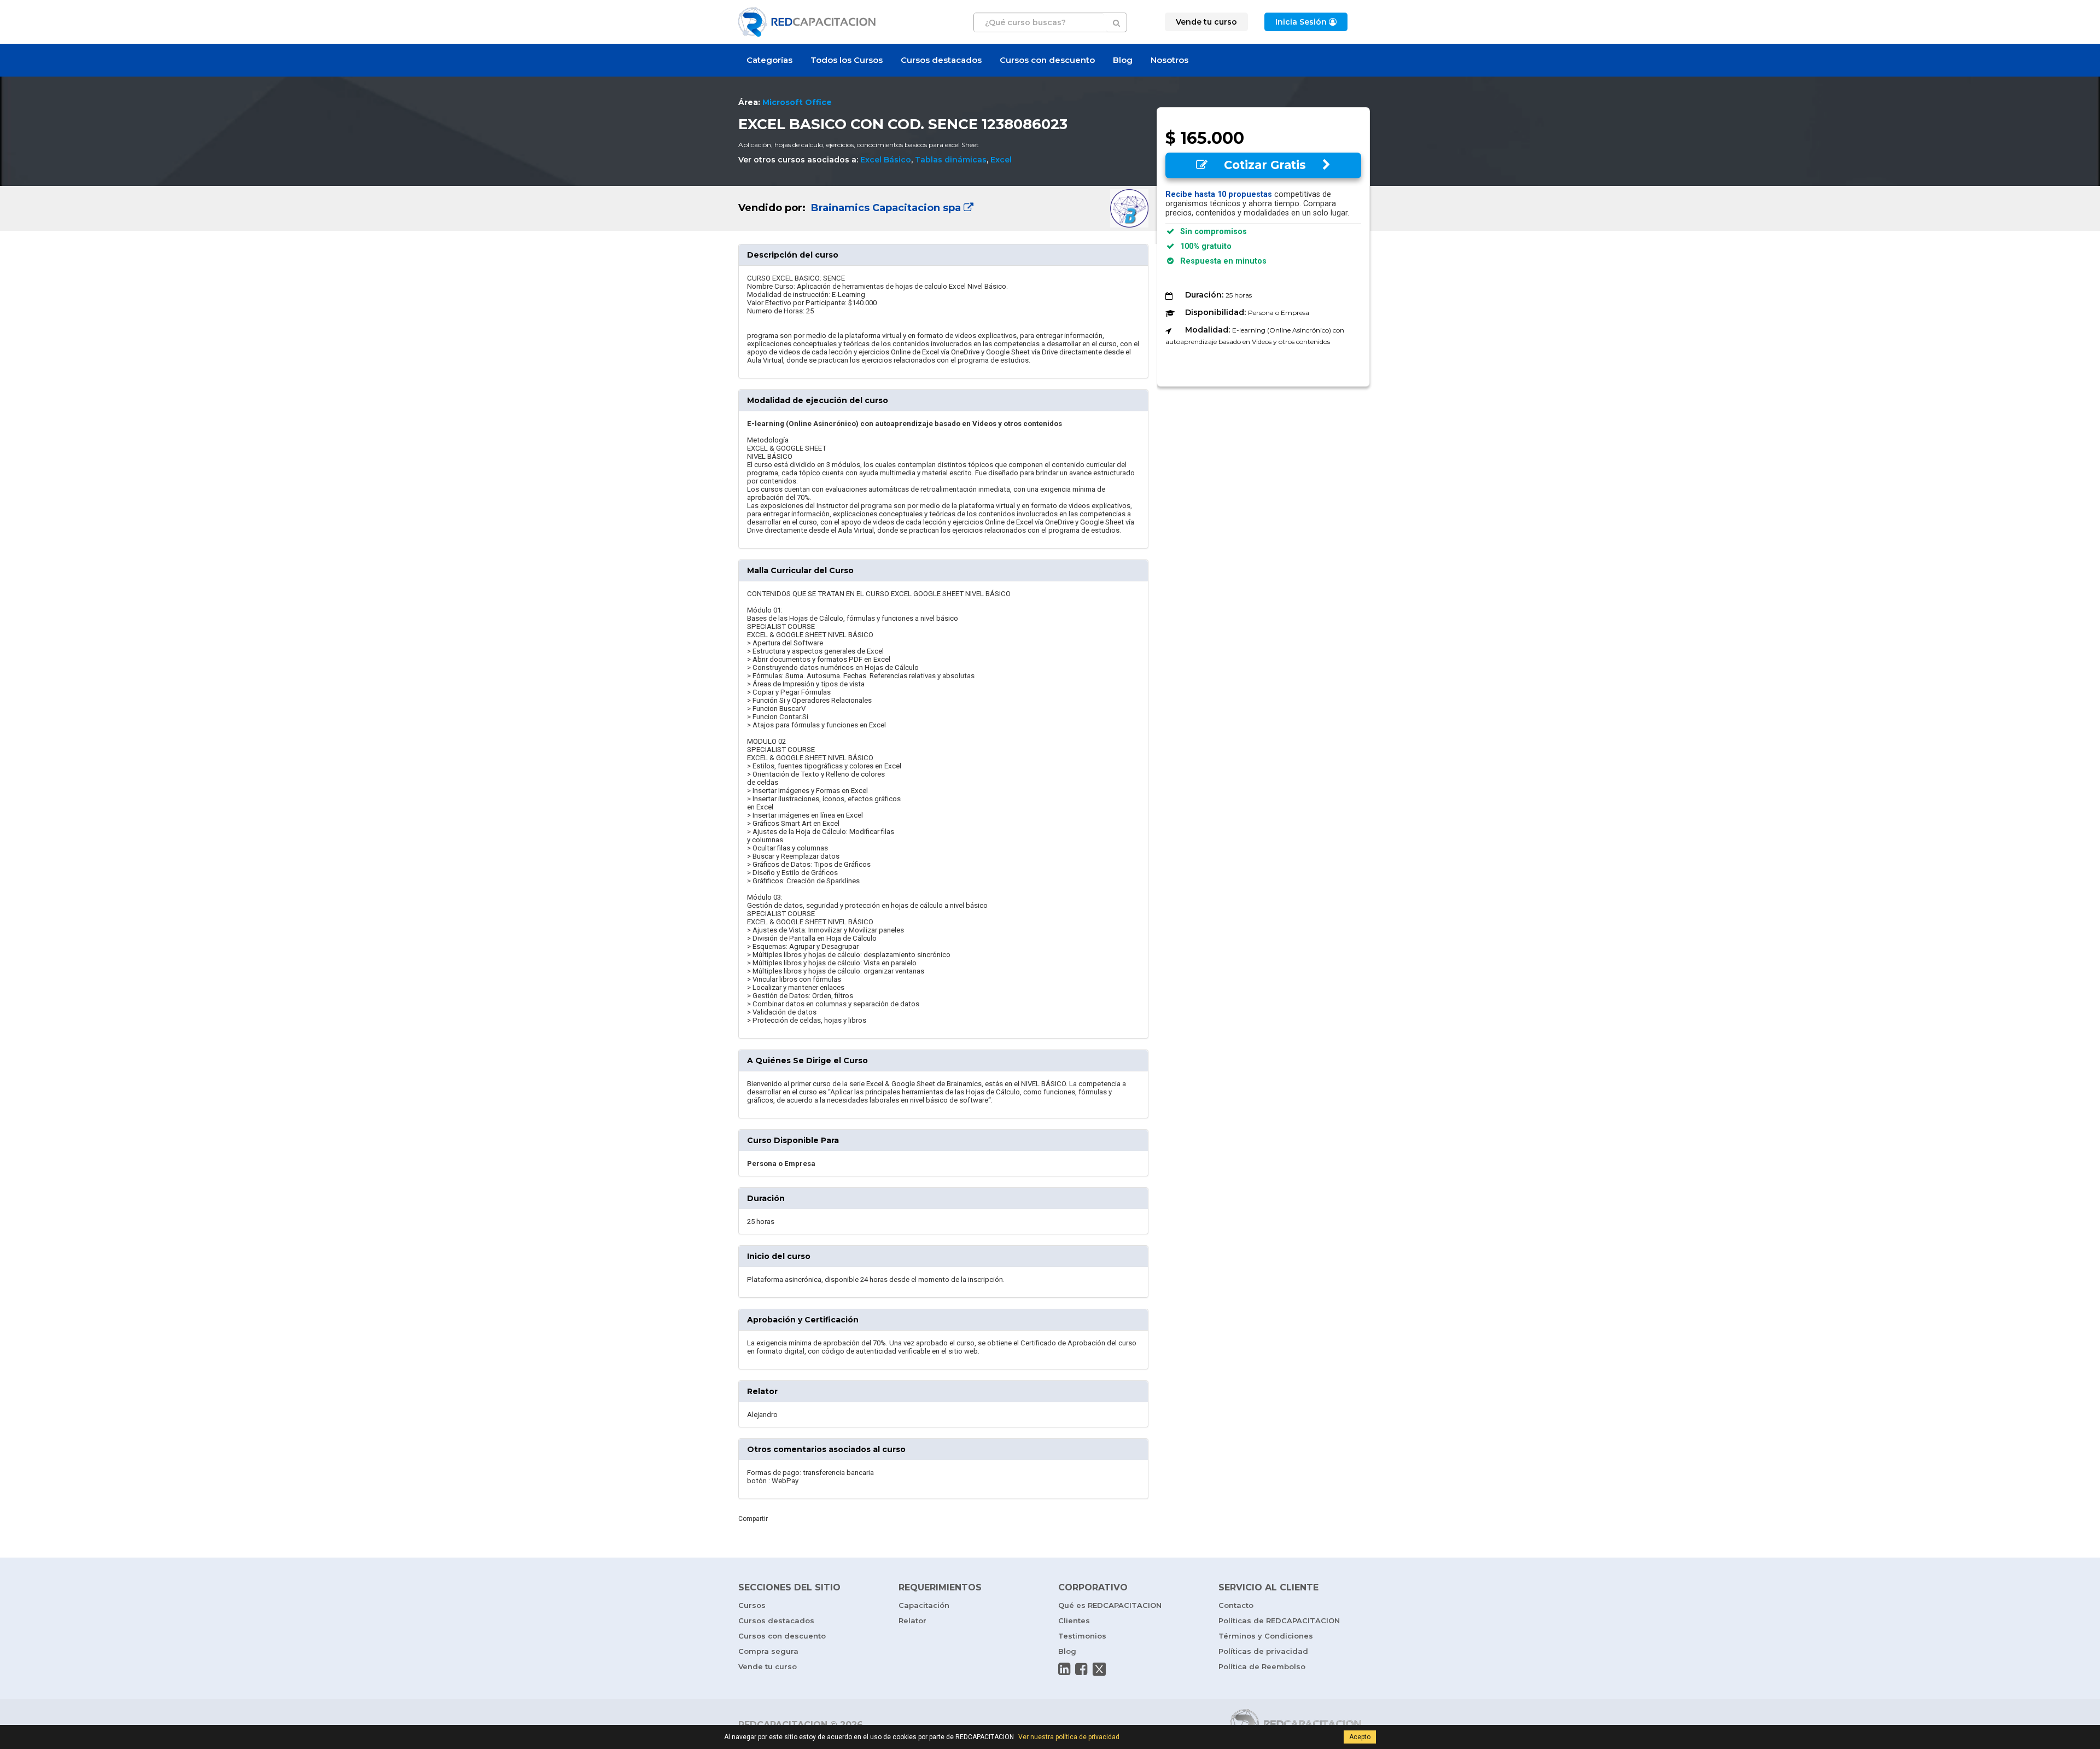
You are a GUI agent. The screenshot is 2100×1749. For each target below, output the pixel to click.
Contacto (1236, 1605)
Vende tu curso (768, 1666)
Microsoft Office (797, 102)
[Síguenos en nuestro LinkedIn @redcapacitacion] (1064, 1669)
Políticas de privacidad (1263, 1651)
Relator (912, 1620)
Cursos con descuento (1047, 60)
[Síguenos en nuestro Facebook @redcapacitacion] (1081, 1669)
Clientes (1074, 1620)
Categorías (769, 60)
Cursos (752, 1605)
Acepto (1360, 1737)
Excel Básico (886, 160)
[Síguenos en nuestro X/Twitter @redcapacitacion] (1099, 1669)
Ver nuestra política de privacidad (1069, 1737)
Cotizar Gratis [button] (1265, 165)
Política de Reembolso (1262, 1666)
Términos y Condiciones (1266, 1636)
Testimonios (1082, 1636)
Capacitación (924, 1605)
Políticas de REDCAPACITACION (1279, 1620)
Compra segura (768, 1651)
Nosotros (1169, 60)
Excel (1001, 160)
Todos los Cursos (847, 60)
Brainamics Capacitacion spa (886, 208)
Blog (1123, 60)
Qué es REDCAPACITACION (1110, 1605)
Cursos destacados (941, 60)
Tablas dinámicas (951, 160)
